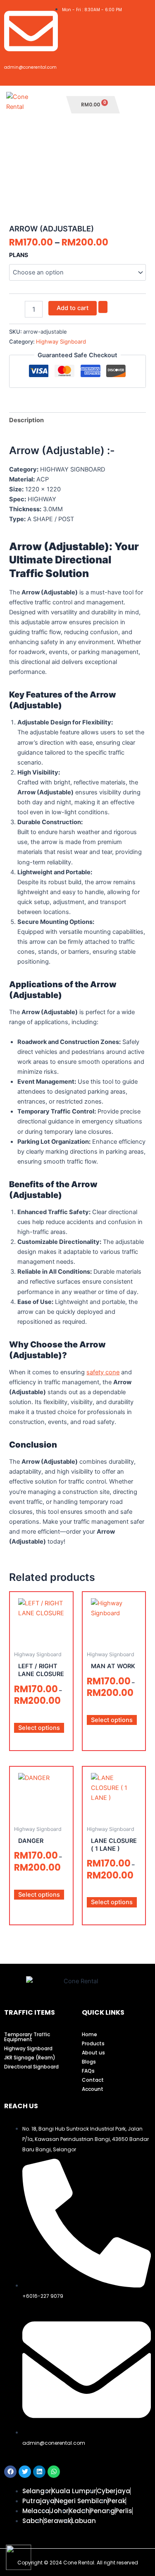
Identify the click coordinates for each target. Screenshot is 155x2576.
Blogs (89, 2062)
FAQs (88, 2071)
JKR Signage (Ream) (30, 2058)
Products (93, 2043)
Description (26, 420)
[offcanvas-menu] (140, 105)
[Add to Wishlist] (103, 307)
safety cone (103, 1372)
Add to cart (73, 308)
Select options (39, 1728)
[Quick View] (36, 1715)
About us (93, 2053)
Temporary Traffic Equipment (27, 2037)
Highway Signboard (61, 342)
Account (93, 2089)
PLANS (19, 255)
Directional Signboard (31, 2067)
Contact (93, 2080)
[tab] (77, 420)
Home (89, 2034)
